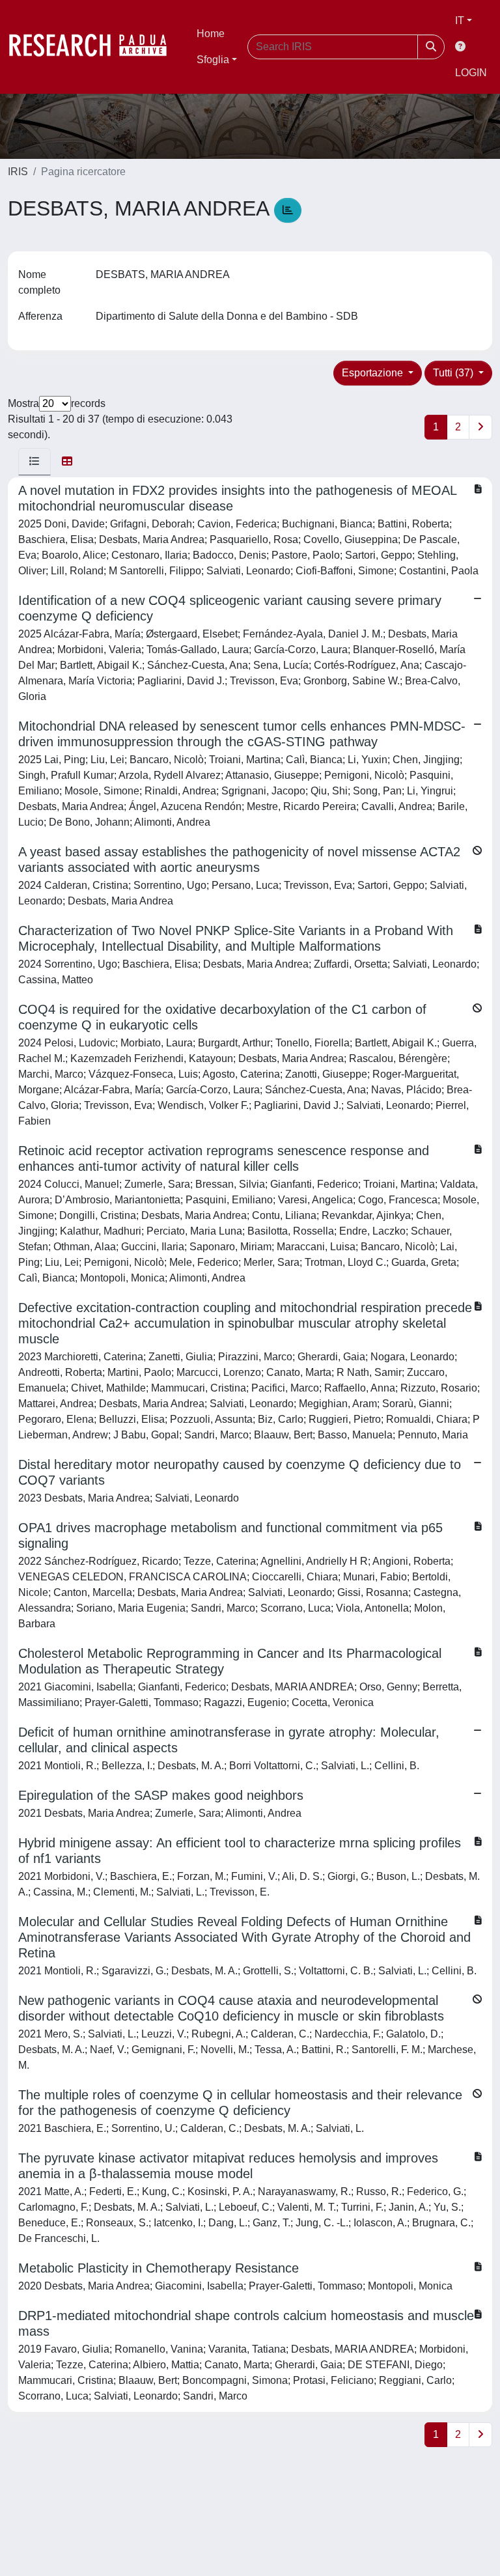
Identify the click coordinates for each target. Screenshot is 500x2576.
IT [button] (460, 21)
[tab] (35, 462)
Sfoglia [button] (213, 60)
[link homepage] (94, 47)
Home (211, 34)
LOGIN (471, 73)
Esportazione (374, 373)
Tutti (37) (454, 373)
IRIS (18, 172)
